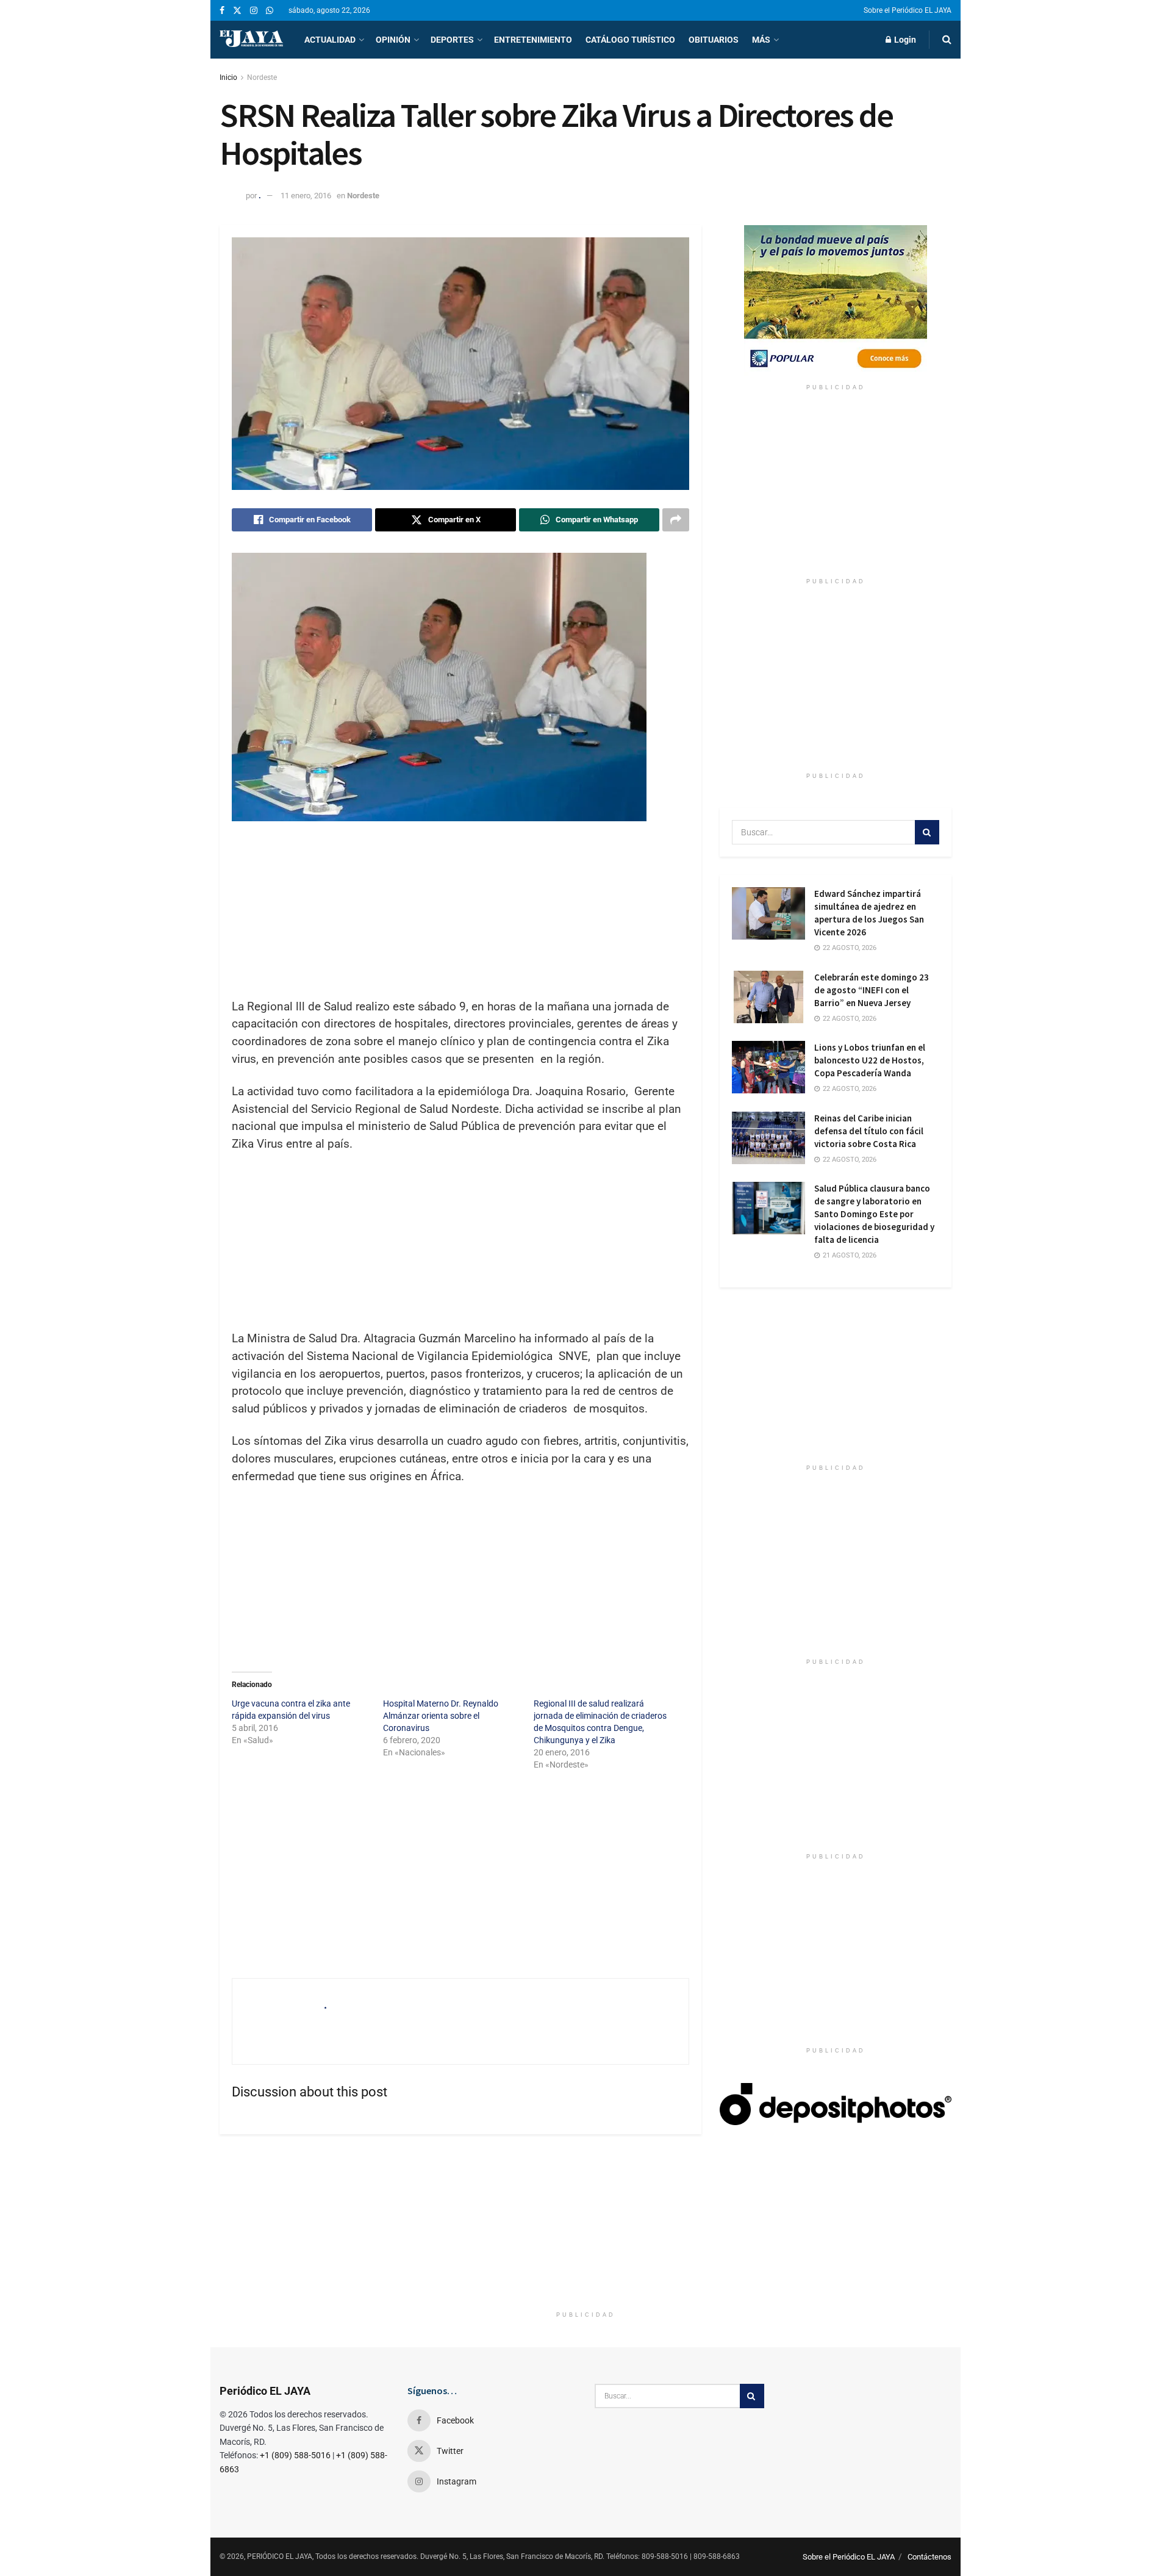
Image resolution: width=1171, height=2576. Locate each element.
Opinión (393, 40)
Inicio (228, 77)
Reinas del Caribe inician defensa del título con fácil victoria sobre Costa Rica (869, 1131)
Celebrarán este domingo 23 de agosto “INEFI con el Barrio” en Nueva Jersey (872, 990)
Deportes (452, 40)
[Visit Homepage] (251, 40)
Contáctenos (929, 2557)
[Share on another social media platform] (676, 520)
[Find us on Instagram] (254, 11)
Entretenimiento (533, 40)
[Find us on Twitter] (237, 11)
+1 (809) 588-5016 (295, 2455)
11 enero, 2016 (306, 196)
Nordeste (262, 77)
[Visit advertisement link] (836, 301)
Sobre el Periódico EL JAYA (908, 10)
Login (904, 40)
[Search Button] (947, 40)
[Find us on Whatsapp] (270, 11)
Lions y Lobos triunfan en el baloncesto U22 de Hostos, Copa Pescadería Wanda (870, 1060)
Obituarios (714, 40)
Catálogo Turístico (630, 40)
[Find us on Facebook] (222, 11)
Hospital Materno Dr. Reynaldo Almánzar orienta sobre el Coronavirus (441, 1716)
